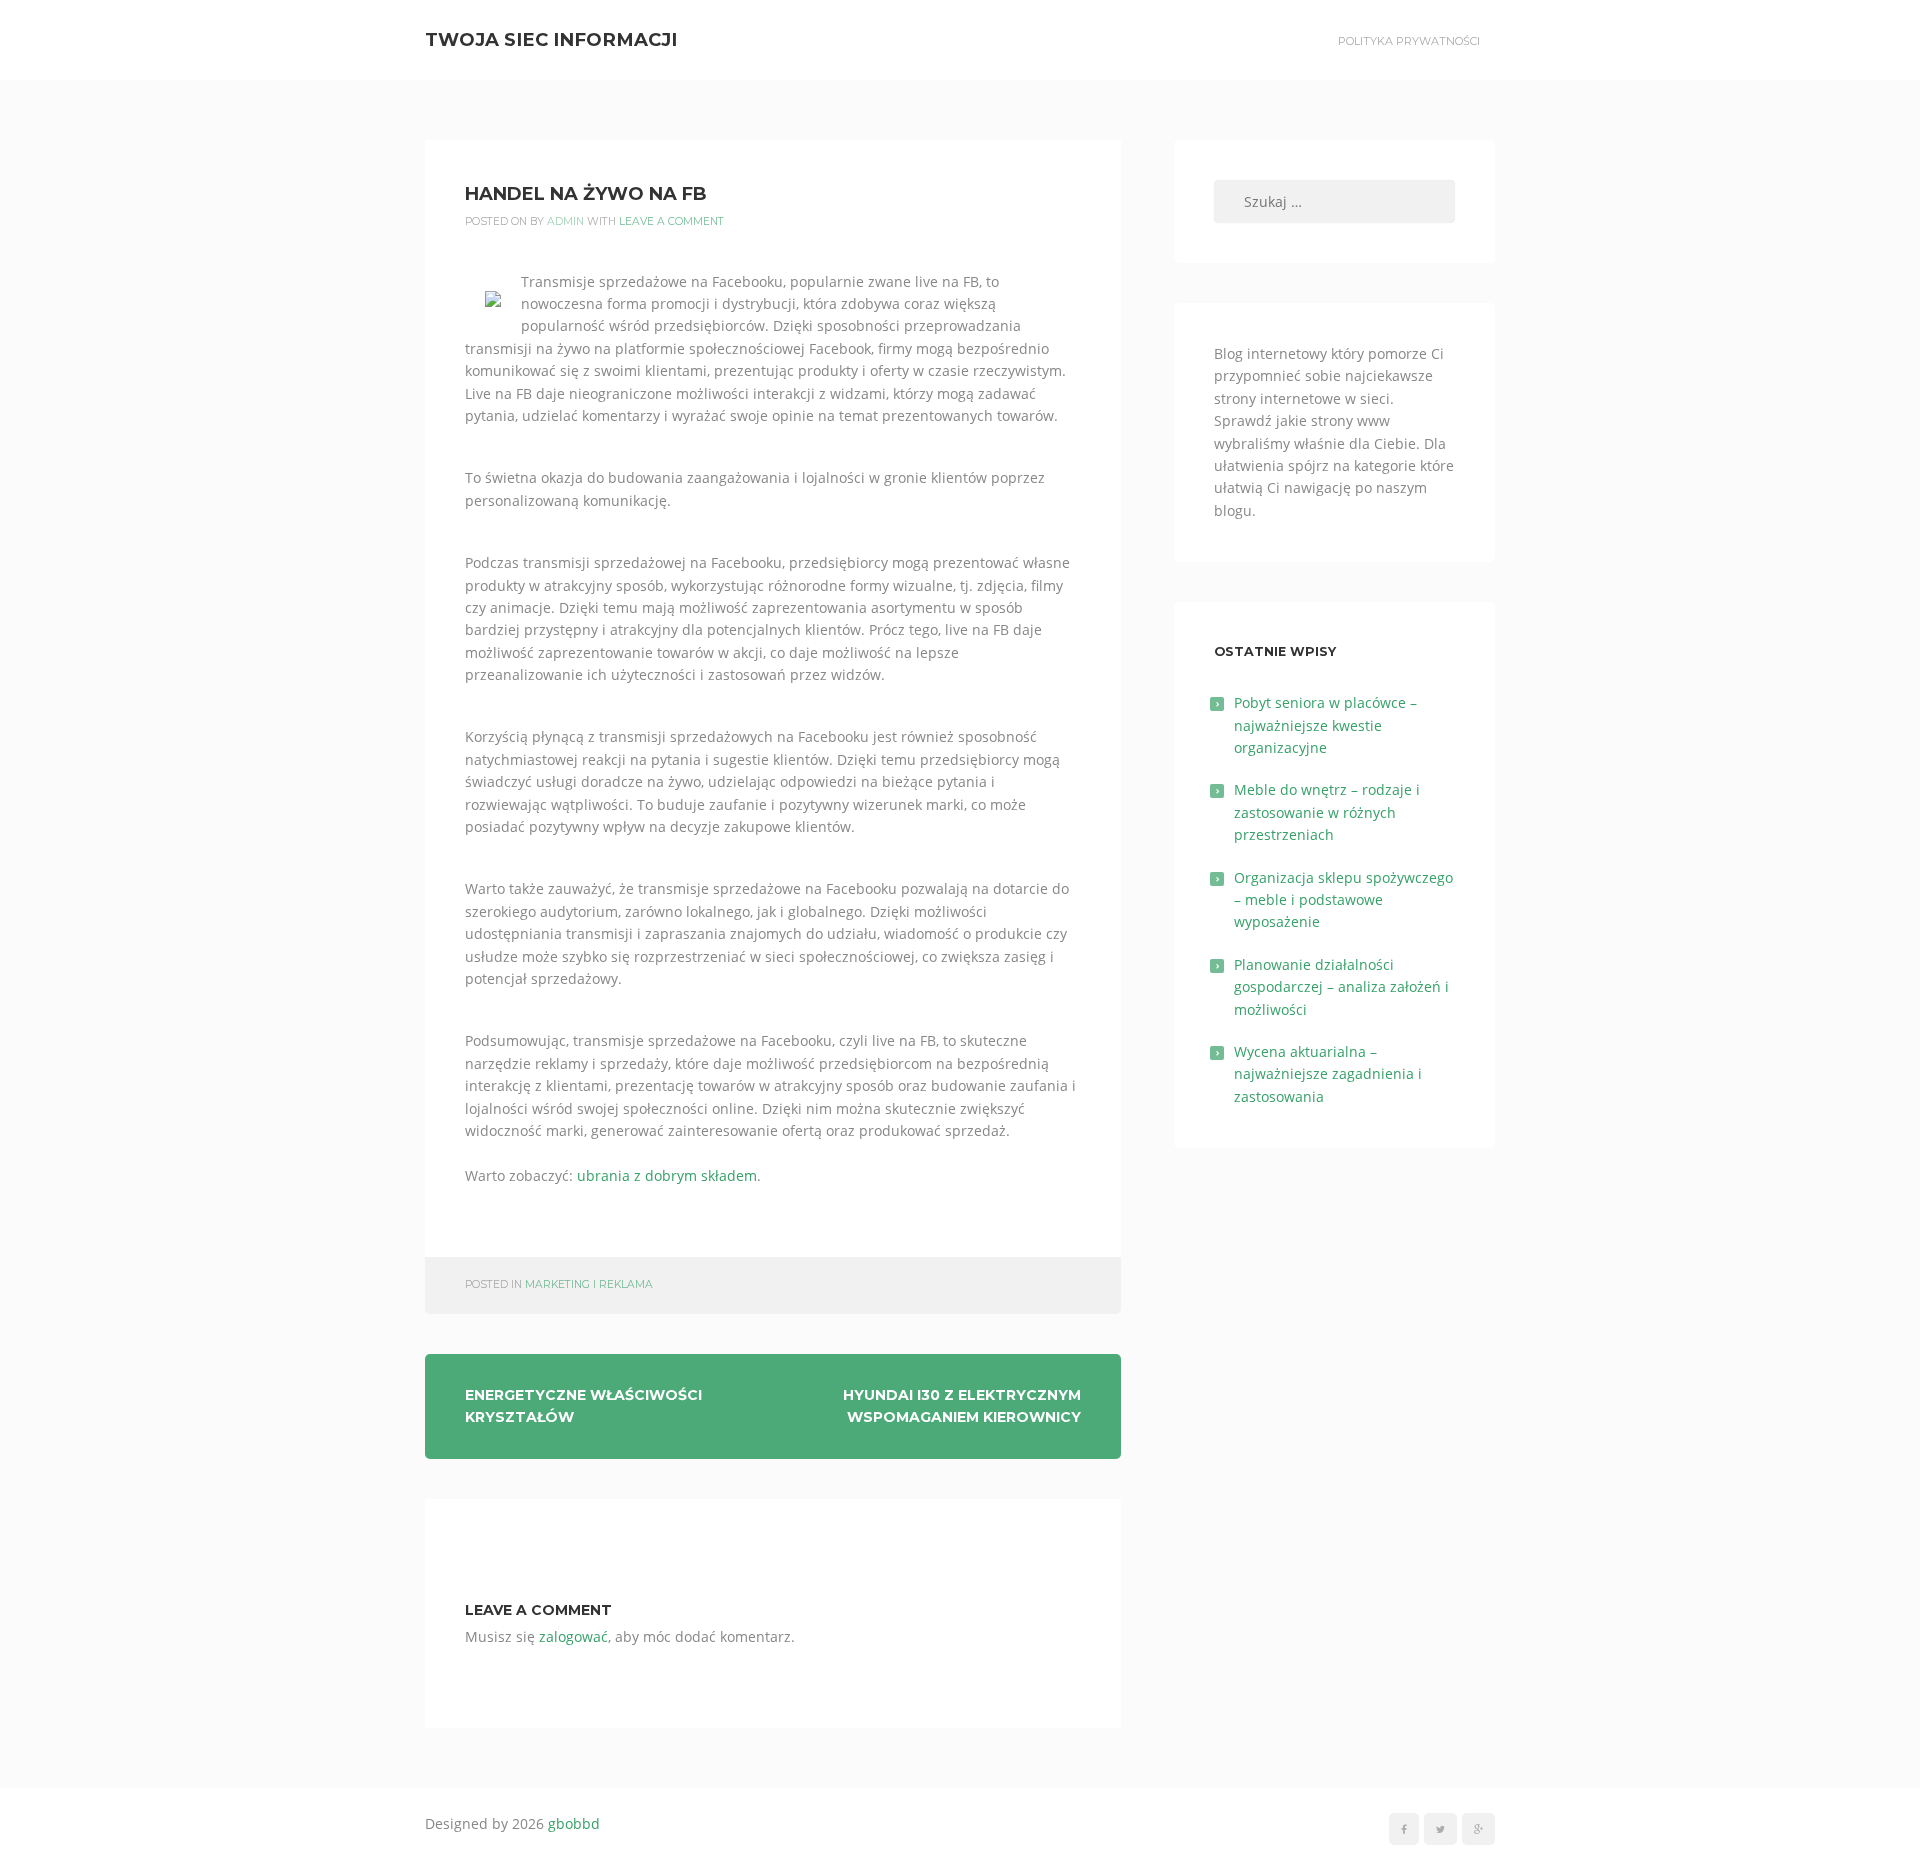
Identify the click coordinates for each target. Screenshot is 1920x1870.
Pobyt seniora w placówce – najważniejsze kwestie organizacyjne (1325, 725)
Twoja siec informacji (551, 39)
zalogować (573, 1636)
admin (565, 221)
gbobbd (574, 1823)
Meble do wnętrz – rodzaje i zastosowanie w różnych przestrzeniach (1327, 812)
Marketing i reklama (589, 1284)
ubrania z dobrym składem (667, 1175)
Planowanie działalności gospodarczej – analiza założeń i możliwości (1341, 987)
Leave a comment (671, 221)
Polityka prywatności (1409, 41)
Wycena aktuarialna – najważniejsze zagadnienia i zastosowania (1328, 1074)
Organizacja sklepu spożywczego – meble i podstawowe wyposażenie (1343, 900)
